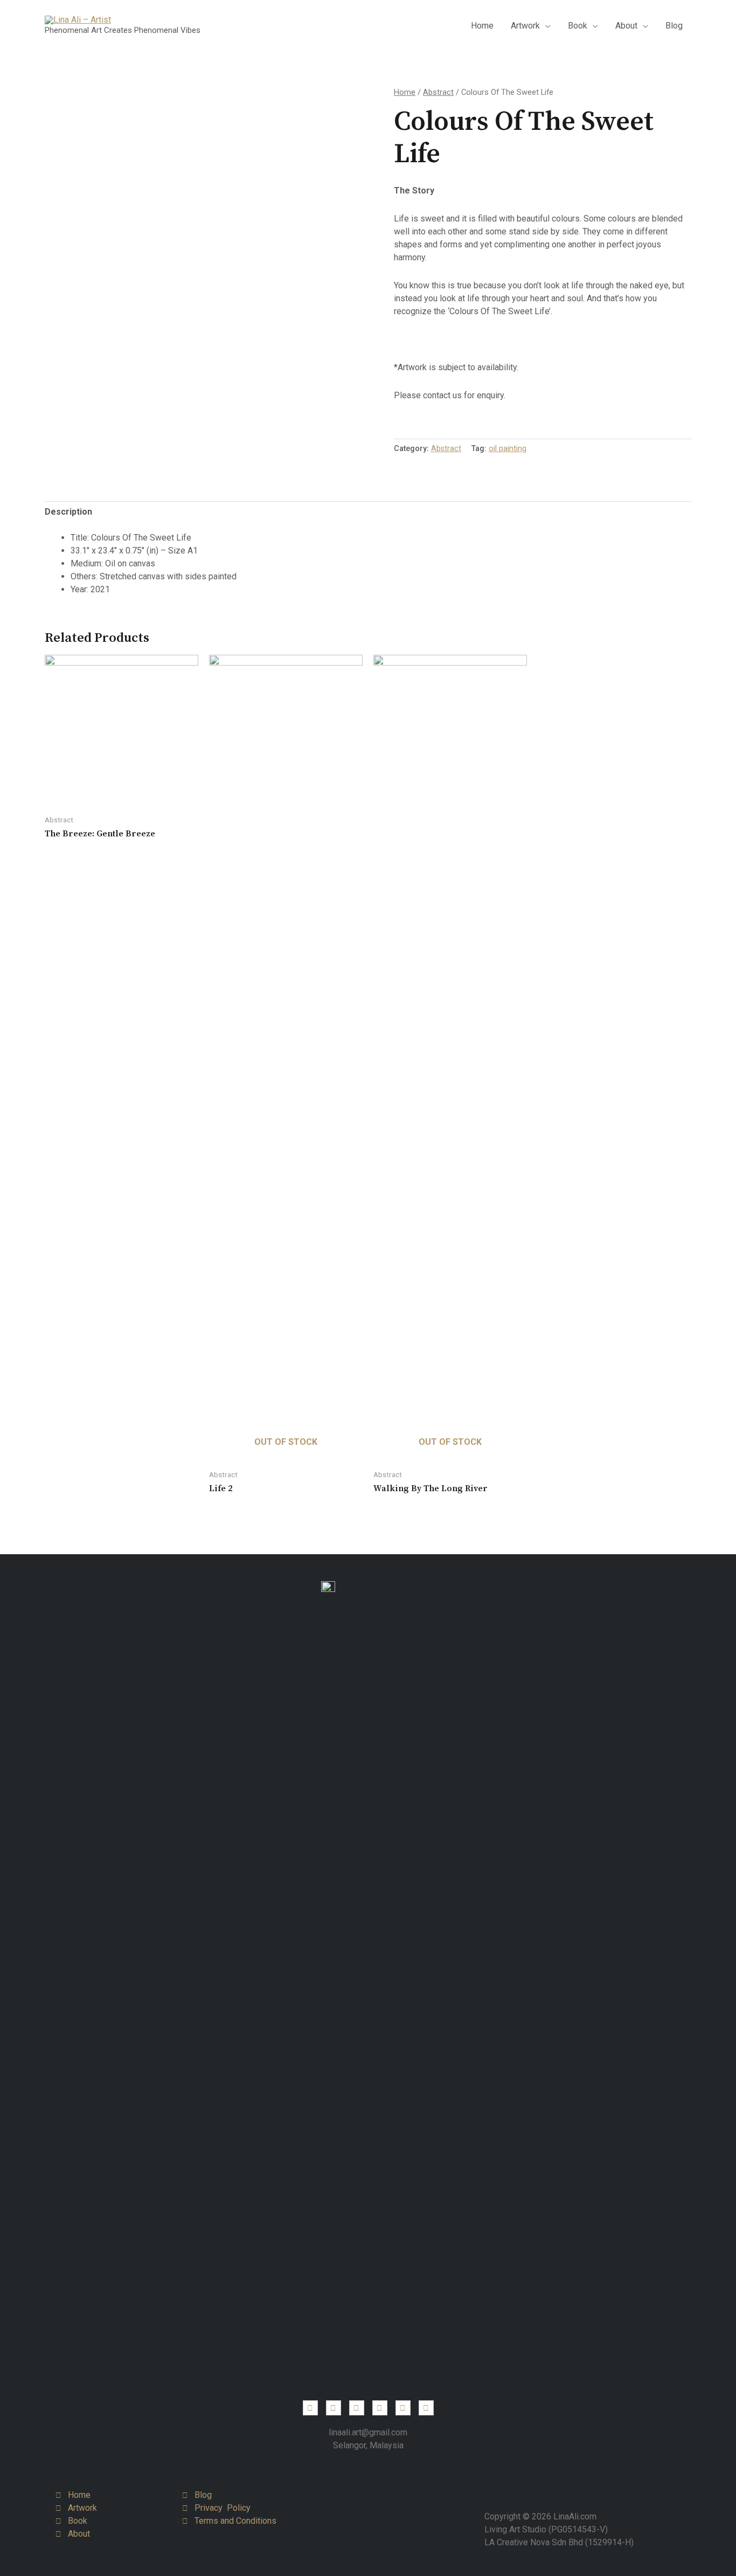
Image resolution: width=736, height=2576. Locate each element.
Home (482, 26)
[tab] (68, 512)
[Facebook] (334, 2408)
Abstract (438, 92)
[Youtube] (403, 2408)
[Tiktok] (426, 2408)
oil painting (508, 449)
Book (578, 26)
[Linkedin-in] (357, 2408)
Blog (674, 26)
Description (68, 512)
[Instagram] (310, 2408)
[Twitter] (380, 2408)
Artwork (525, 26)
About (626, 26)
